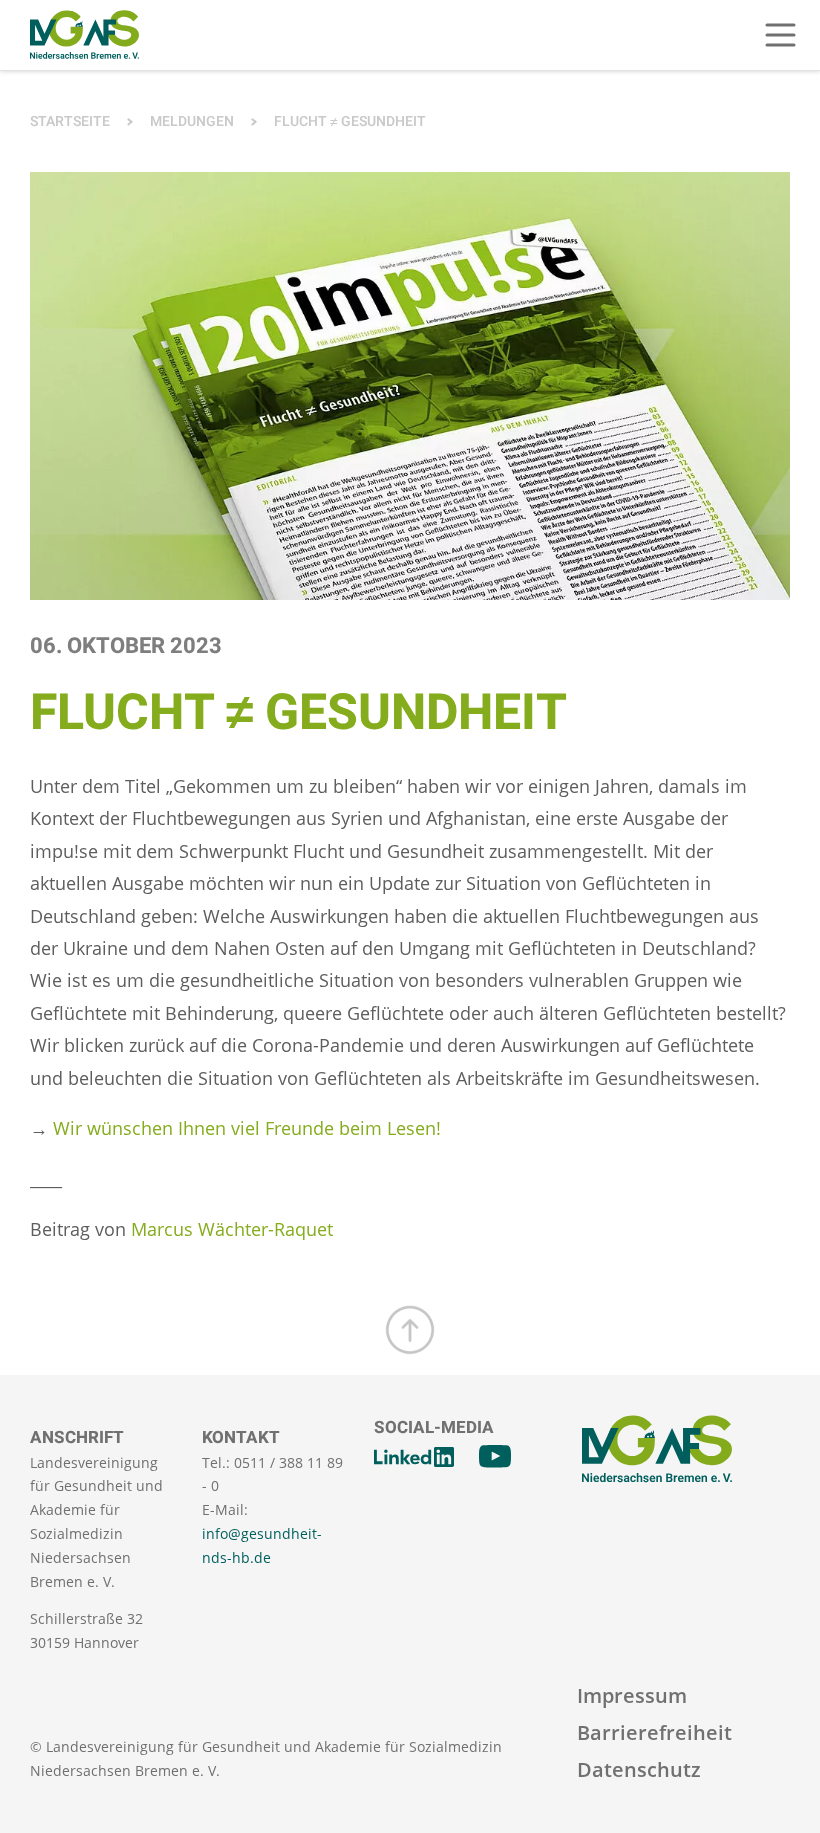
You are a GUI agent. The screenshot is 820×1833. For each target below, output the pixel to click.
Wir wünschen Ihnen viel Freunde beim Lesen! (247, 1128)
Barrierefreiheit (654, 1732)
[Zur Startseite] (84, 35)
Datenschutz (639, 1769)
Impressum (632, 1695)
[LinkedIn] (414, 1457)
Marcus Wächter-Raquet (232, 1229)
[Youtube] (495, 1457)
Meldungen (192, 121)
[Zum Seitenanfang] (410, 1330)
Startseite (70, 121)
